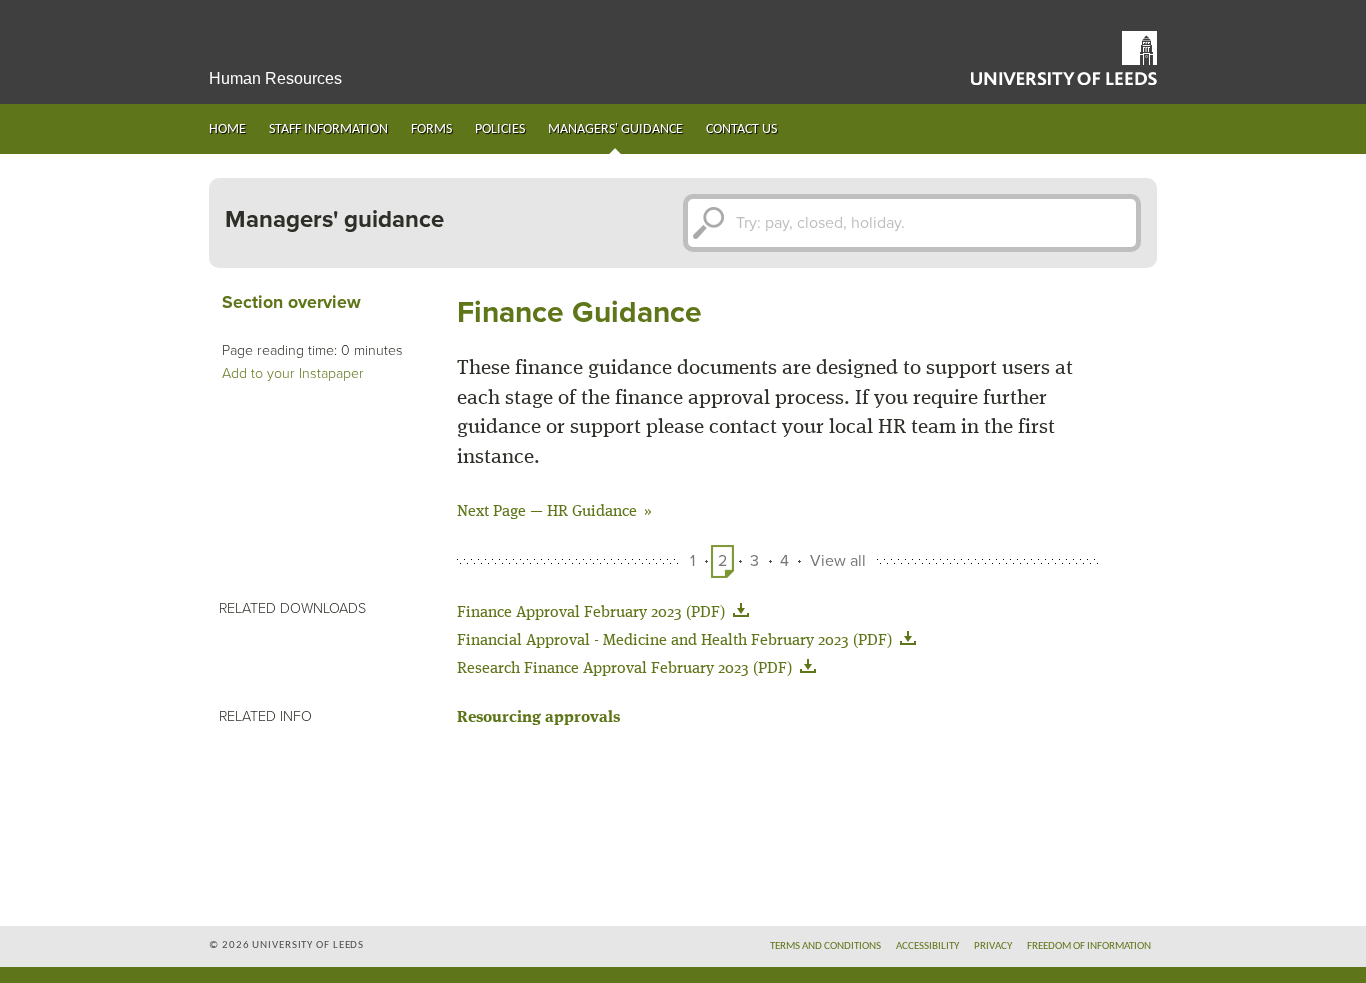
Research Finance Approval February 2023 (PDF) (624, 669)
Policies (500, 129)
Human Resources (275, 78)
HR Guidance (592, 512)
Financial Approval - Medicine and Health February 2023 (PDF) (674, 641)
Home (227, 129)
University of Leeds (1064, 58)
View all (838, 561)
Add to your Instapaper (293, 373)
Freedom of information (1089, 946)
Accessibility (927, 946)
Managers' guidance (615, 129)
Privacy (993, 946)
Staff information (328, 129)
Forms (431, 129)
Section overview (291, 302)
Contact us (741, 129)
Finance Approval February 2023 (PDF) (591, 613)
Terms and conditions (825, 946)
